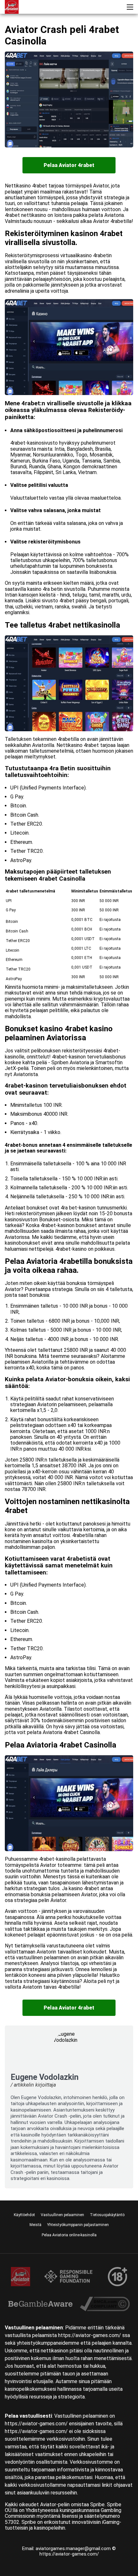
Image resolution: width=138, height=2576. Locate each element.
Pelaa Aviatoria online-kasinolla (69, 2235)
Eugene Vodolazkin (45, 2077)
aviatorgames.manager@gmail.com (74, 2548)
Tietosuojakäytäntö (107, 2215)
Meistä (35, 2225)
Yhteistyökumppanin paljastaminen (78, 2225)
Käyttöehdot (24, 2215)
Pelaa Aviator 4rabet (69, 165)
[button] (130, 7)
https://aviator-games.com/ (69, 2554)
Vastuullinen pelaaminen (62, 2215)
